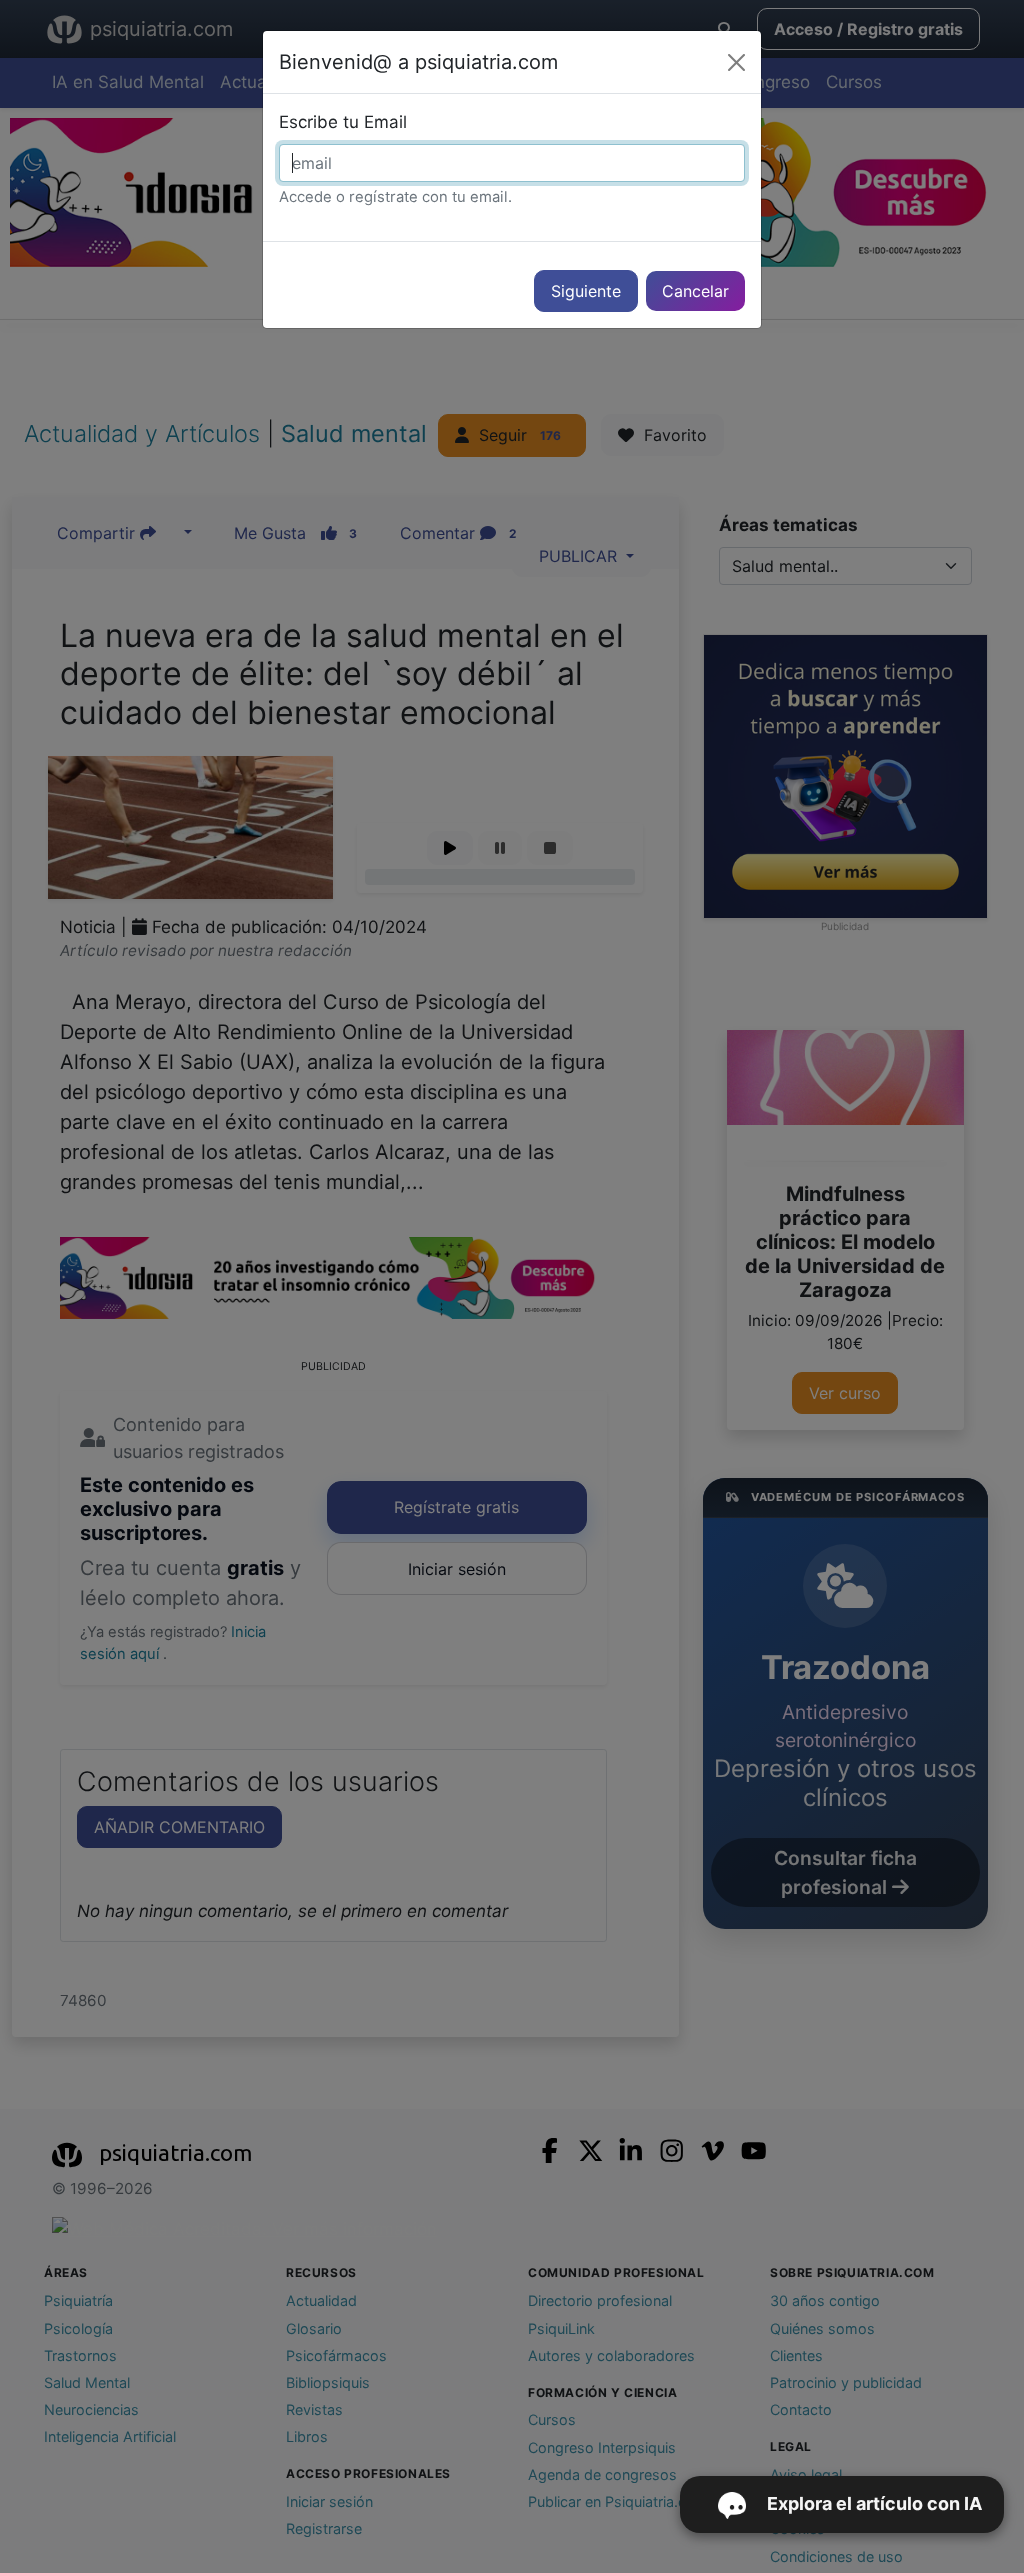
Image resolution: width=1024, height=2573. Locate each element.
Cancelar (695, 291)
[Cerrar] (736, 62)
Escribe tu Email (343, 122)
